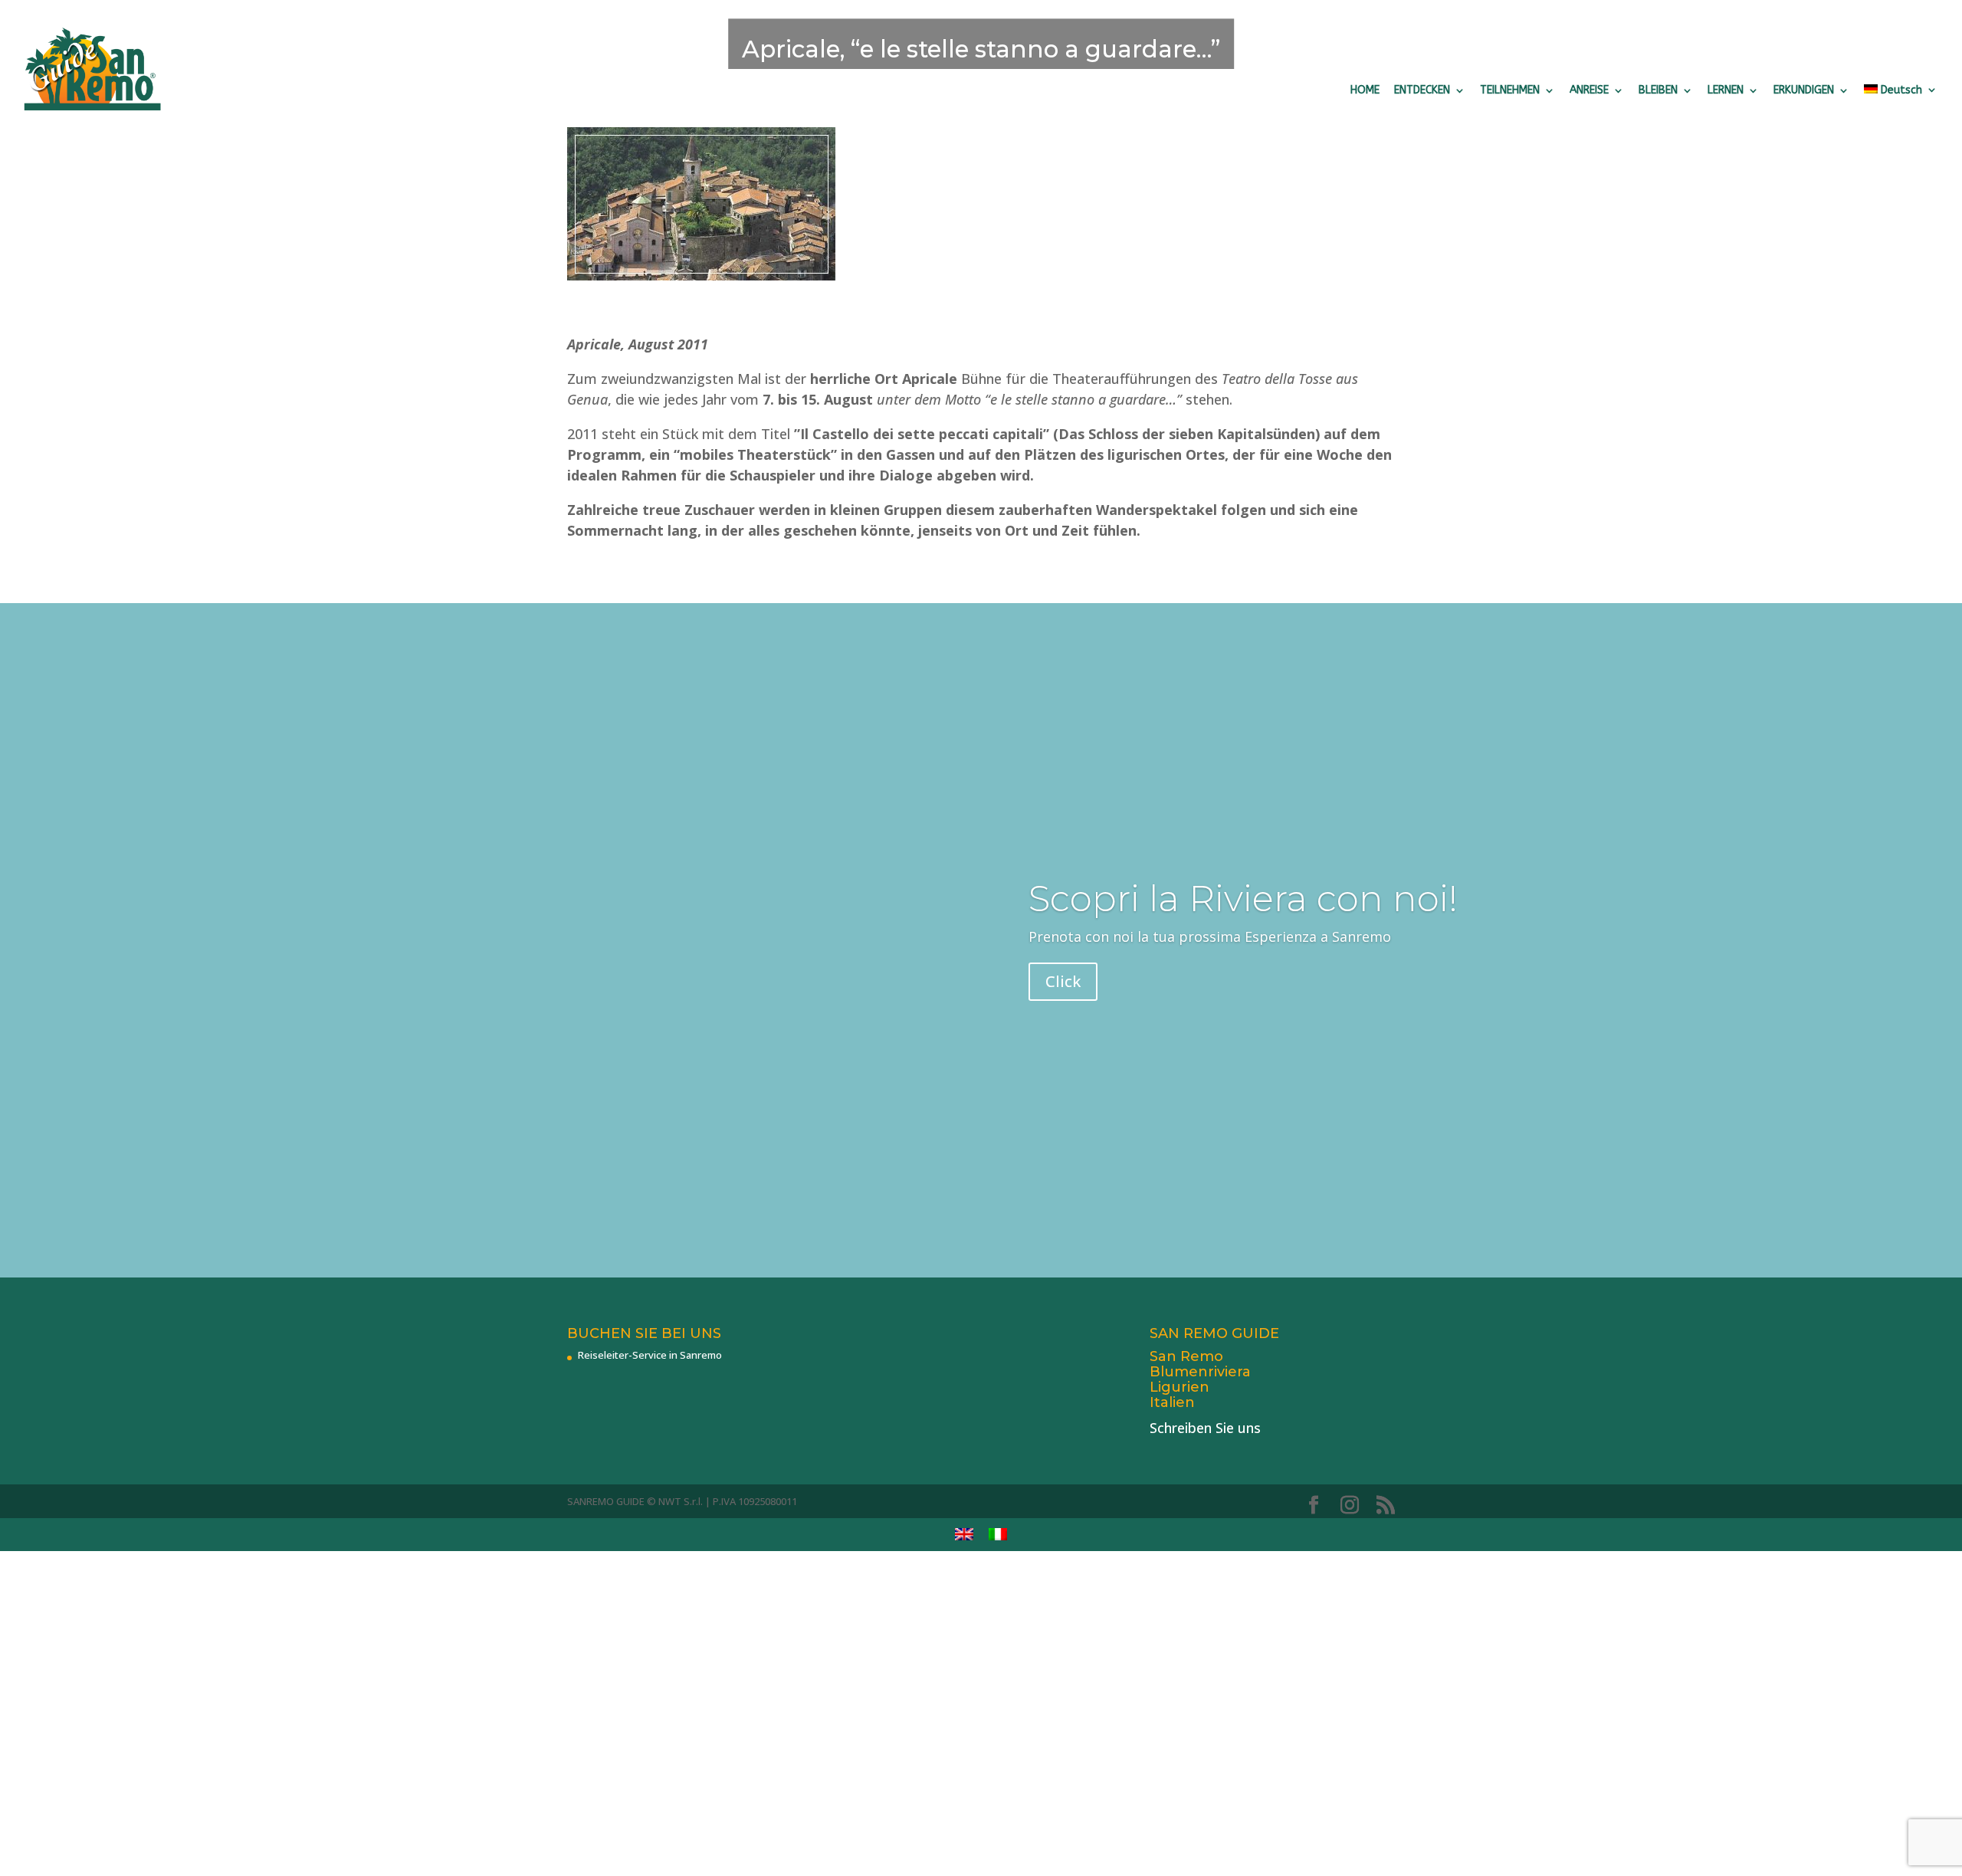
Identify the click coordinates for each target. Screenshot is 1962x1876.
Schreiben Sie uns (1205, 1428)
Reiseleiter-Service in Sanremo (650, 1355)
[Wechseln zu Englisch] (964, 1535)
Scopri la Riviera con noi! (1243, 899)
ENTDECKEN (1422, 90)
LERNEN (1726, 90)
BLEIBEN (1658, 90)
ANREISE (1589, 90)
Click (1063, 981)
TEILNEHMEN (1510, 90)
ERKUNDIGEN (1804, 90)
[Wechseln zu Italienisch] (998, 1535)
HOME (1365, 90)
